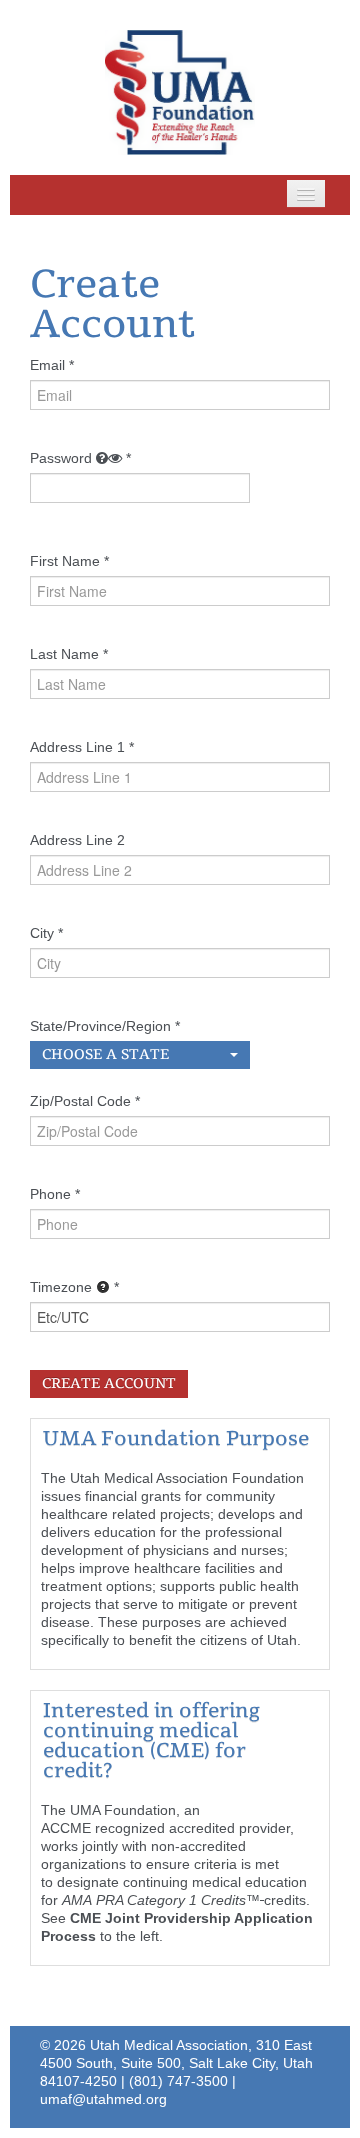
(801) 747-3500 (178, 2081)
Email (47, 365)
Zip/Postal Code (80, 1101)
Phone (50, 1194)
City (42, 933)
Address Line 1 (77, 747)
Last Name (64, 654)
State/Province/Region (100, 1026)
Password (61, 458)
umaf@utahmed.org (103, 2099)
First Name (65, 561)
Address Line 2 (77, 840)
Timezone (61, 1287)
